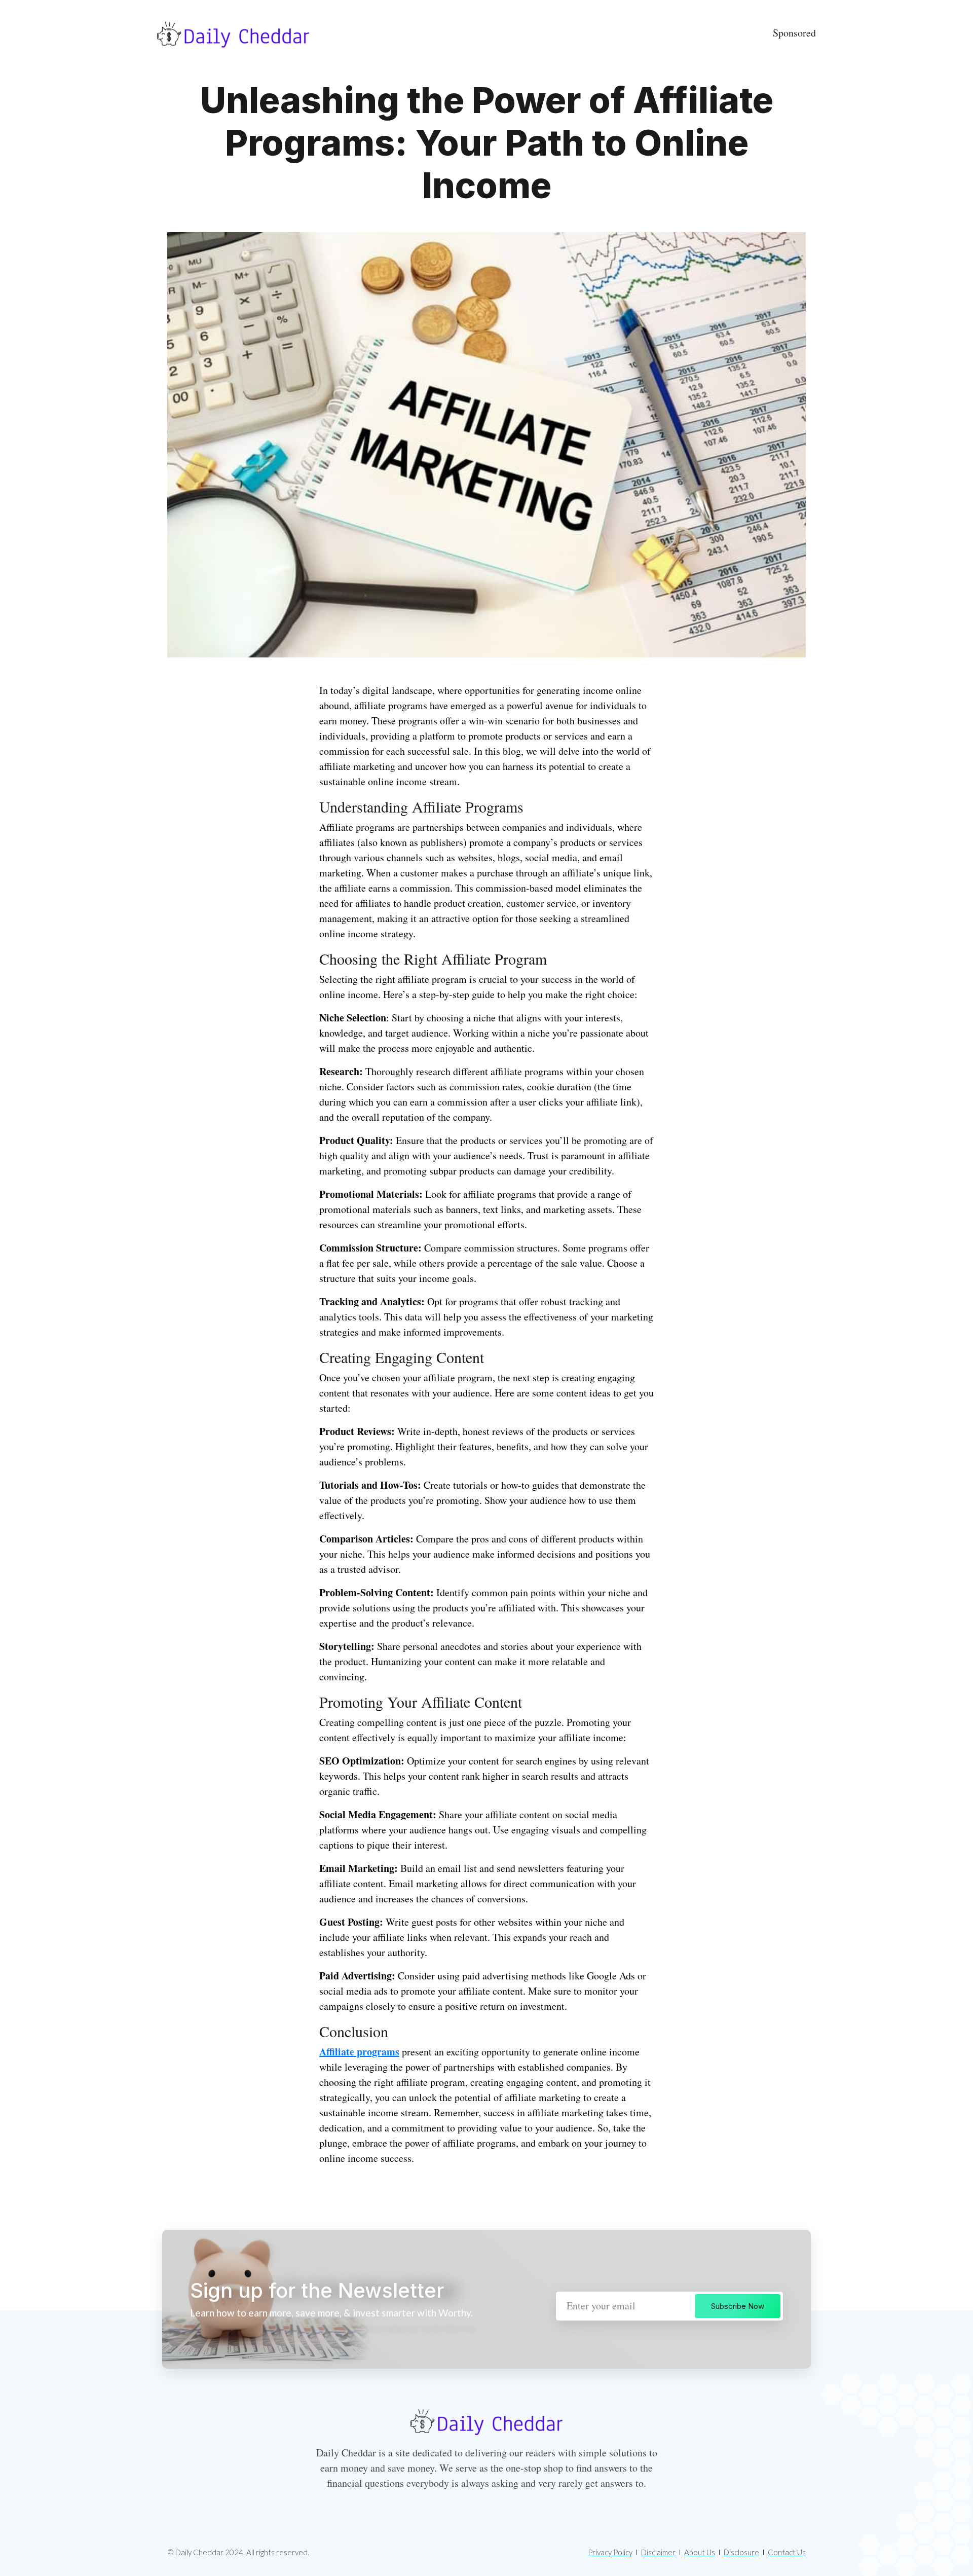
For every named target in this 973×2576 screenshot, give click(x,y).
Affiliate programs (359, 2052)
